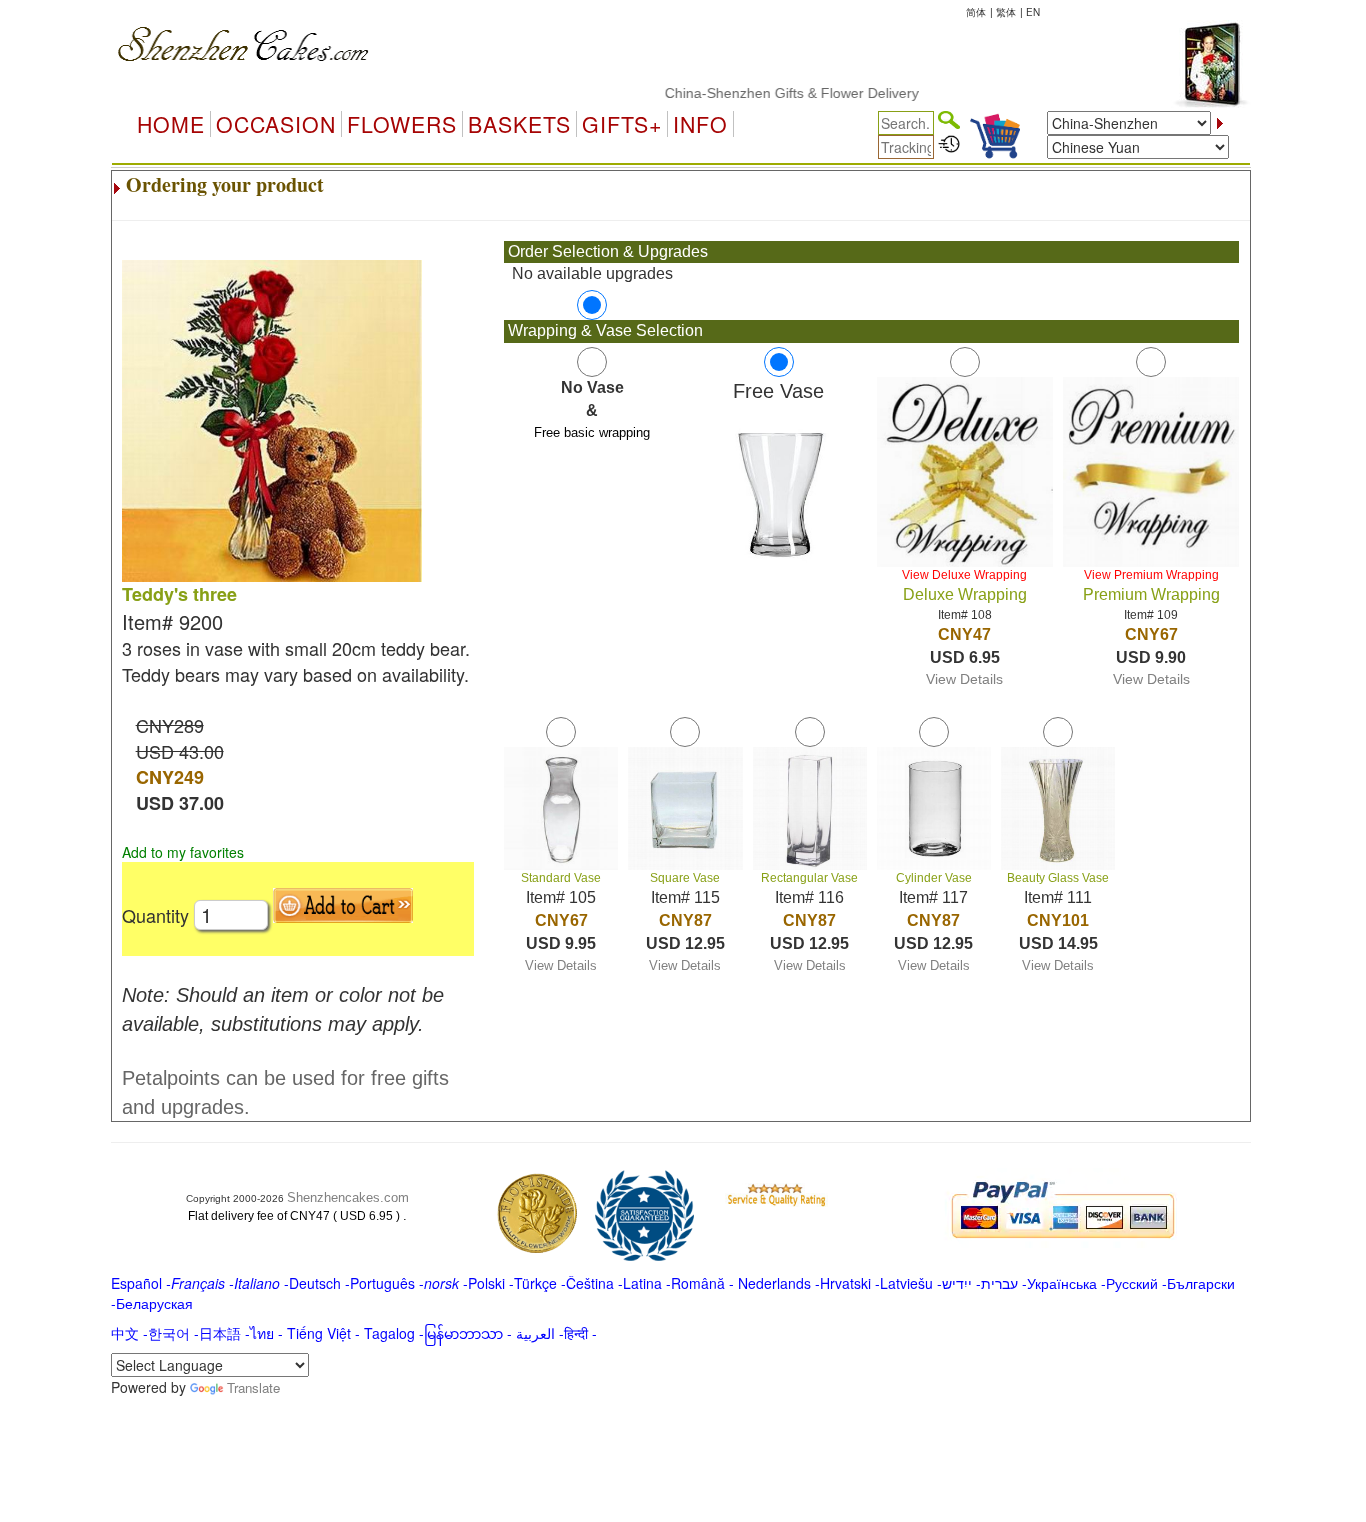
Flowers (402, 124)
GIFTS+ (622, 124)
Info (700, 124)
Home (171, 124)
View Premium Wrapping (1151, 575)
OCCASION (276, 124)
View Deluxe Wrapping (964, 575)
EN (1033, 12)
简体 (976, 12)
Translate (253, 1387)
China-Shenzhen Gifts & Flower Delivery (768, 93)
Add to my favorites (183, 852)
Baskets (519, 124)
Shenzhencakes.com (348, 1197)
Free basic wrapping (592, 432)
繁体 (1006, 12)
